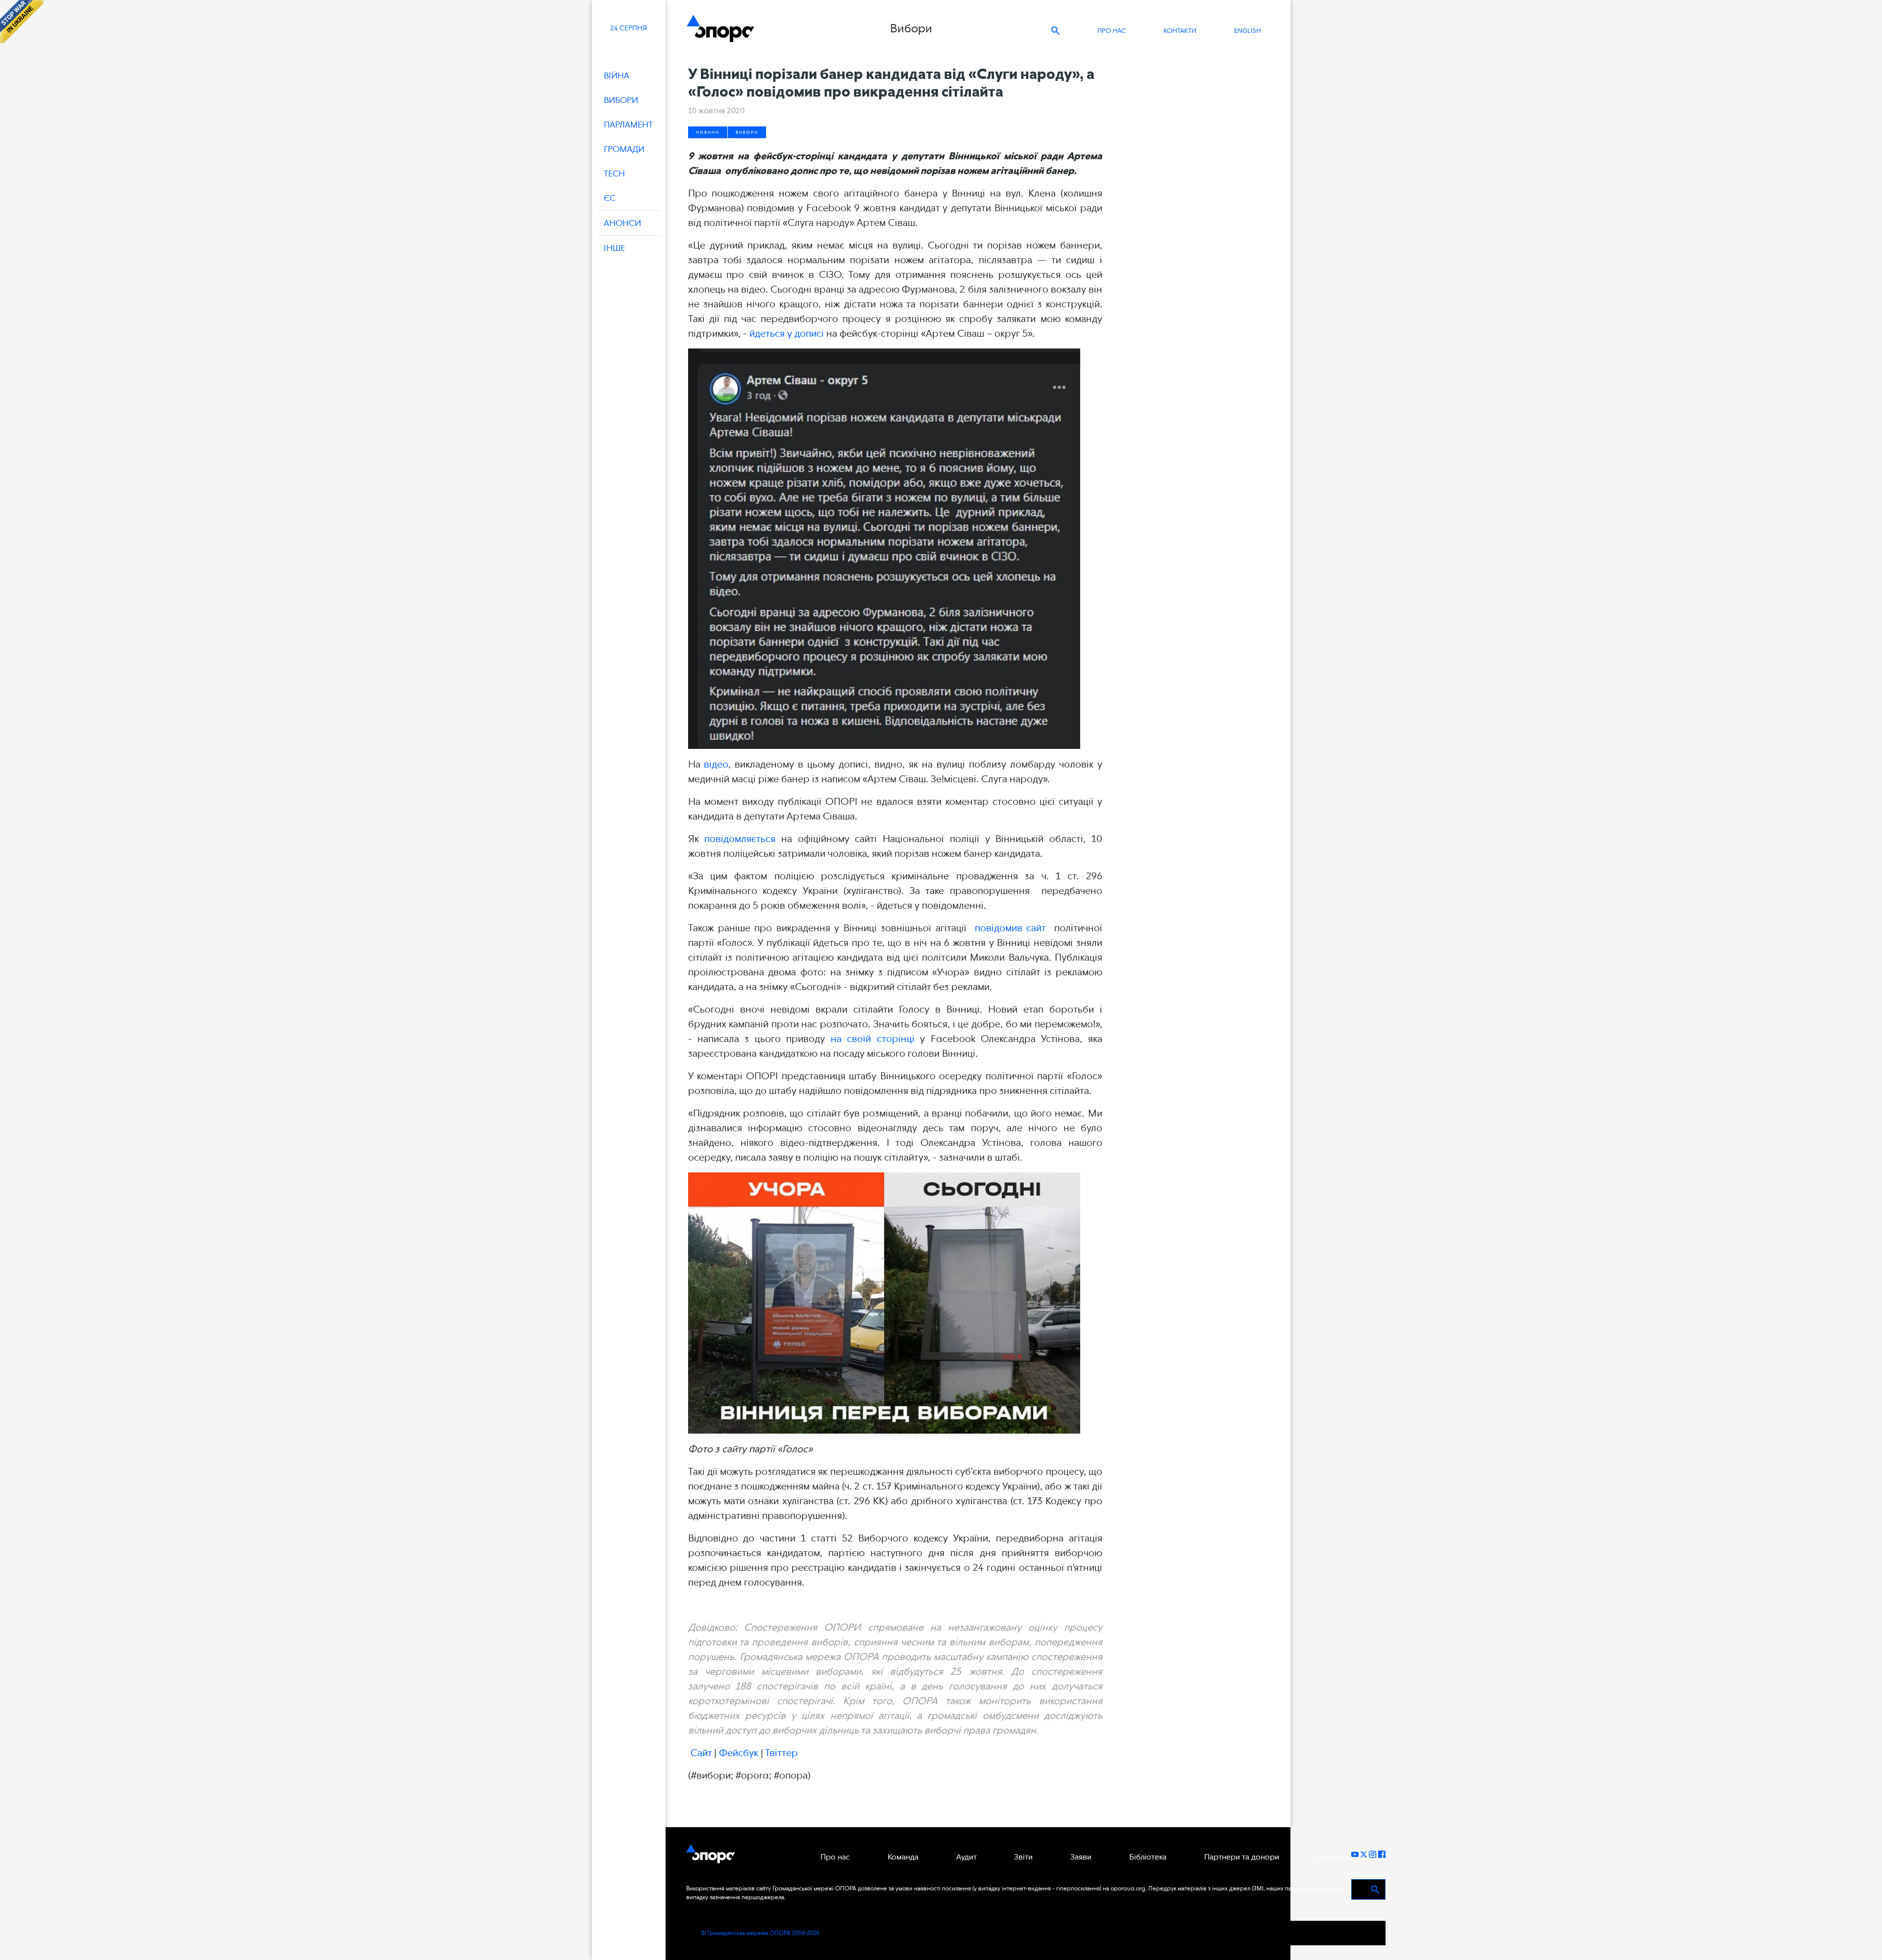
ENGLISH (1248, 31)
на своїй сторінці (873, 1039)
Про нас (1112, 31)
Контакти (1180, 31)
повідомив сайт (1010, 928)
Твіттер (781, 1753)
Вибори (747, 132)
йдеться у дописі (787, 333)
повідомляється (740, 839)
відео (716, 764)
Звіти (1023, 1857)
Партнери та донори (1242, 1857)
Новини (708, 132)
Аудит (966, 1857)
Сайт (701, 1753)
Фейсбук (739, 1753)
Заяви (1081, 1857)
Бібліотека (1148, 1857)
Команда (903, 1857)
